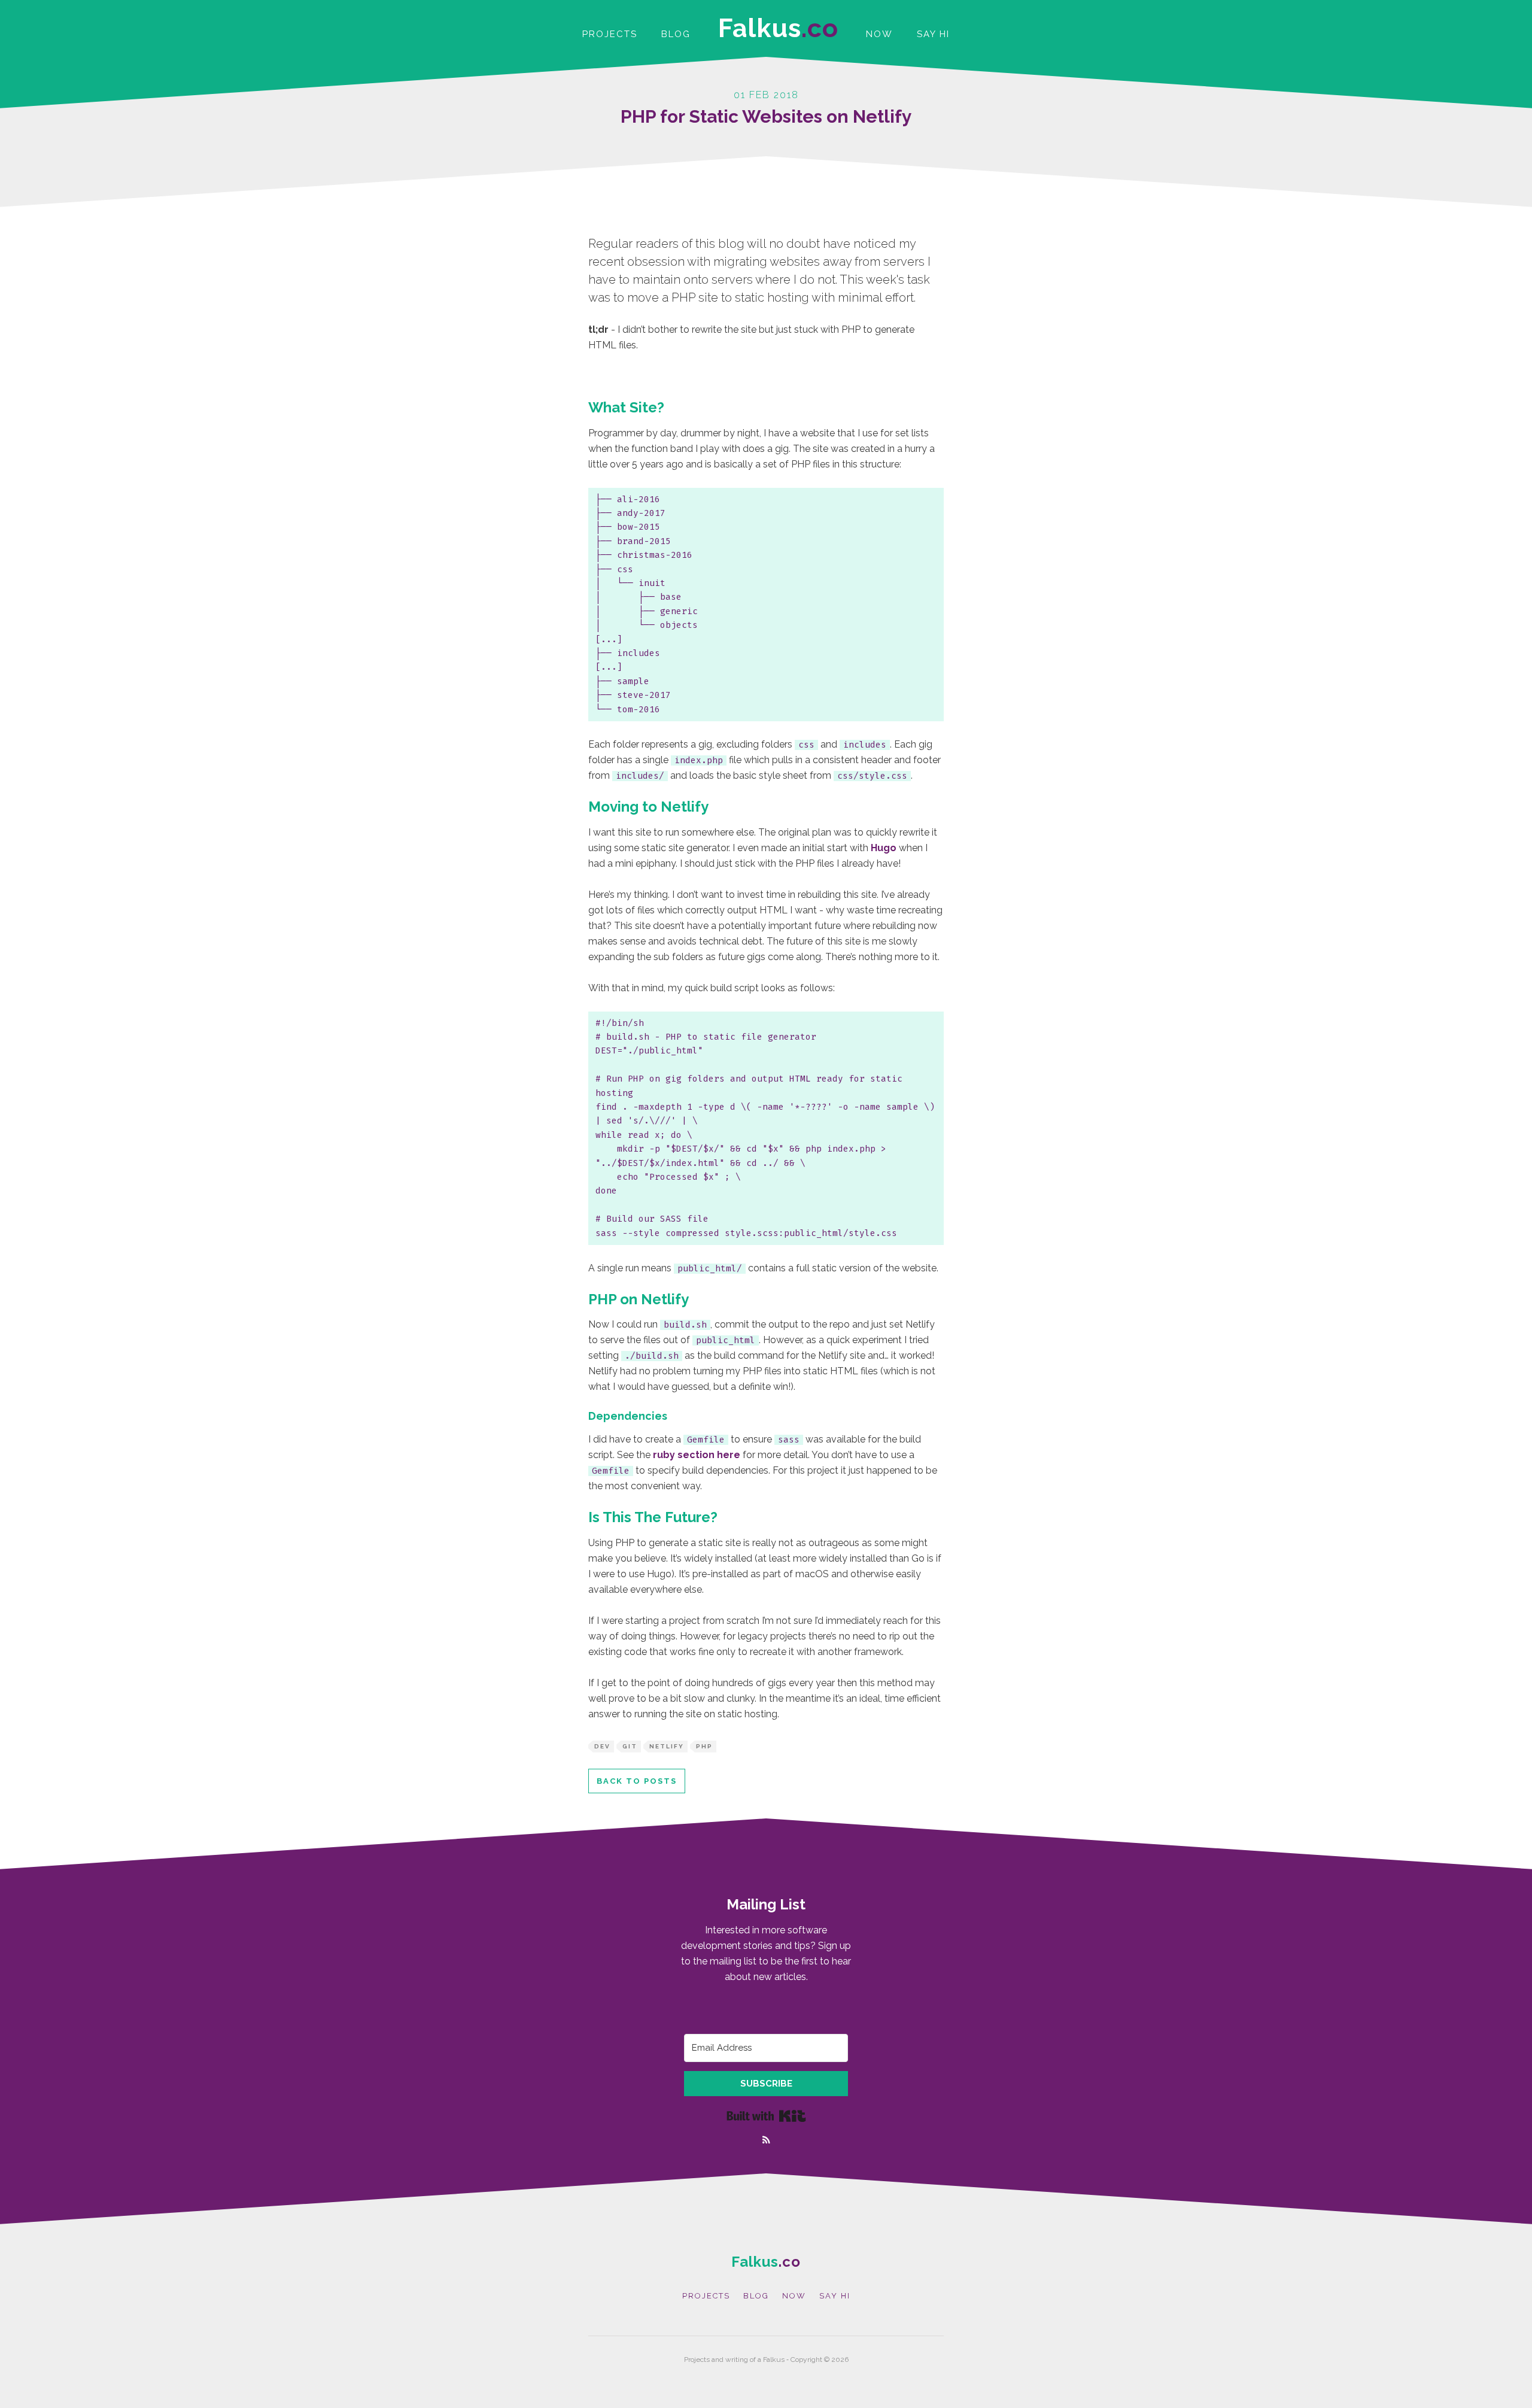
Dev (602, 1746)
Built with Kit (766, 2116)
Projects (610, 34)
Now (879, 34)
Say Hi (933, 34)
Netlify (667, 1746)
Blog (676, 34)
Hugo (884, 848)
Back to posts (637, 1781)
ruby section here (697, 1455)
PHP (704, 1746)
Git (630, 1746)
